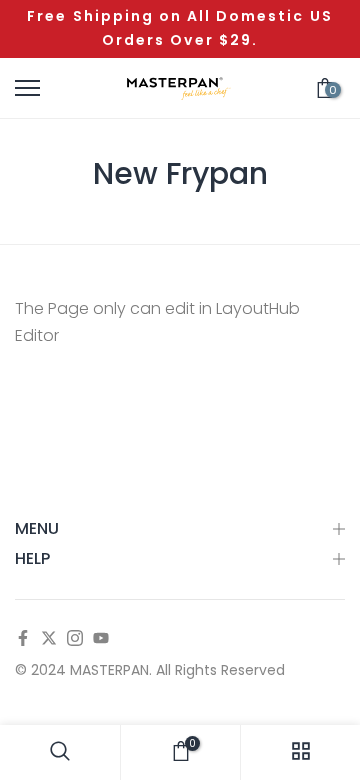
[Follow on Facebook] (23, 639)
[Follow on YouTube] (101, 639)
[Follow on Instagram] (75, 639)
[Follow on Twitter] (49, 639)
